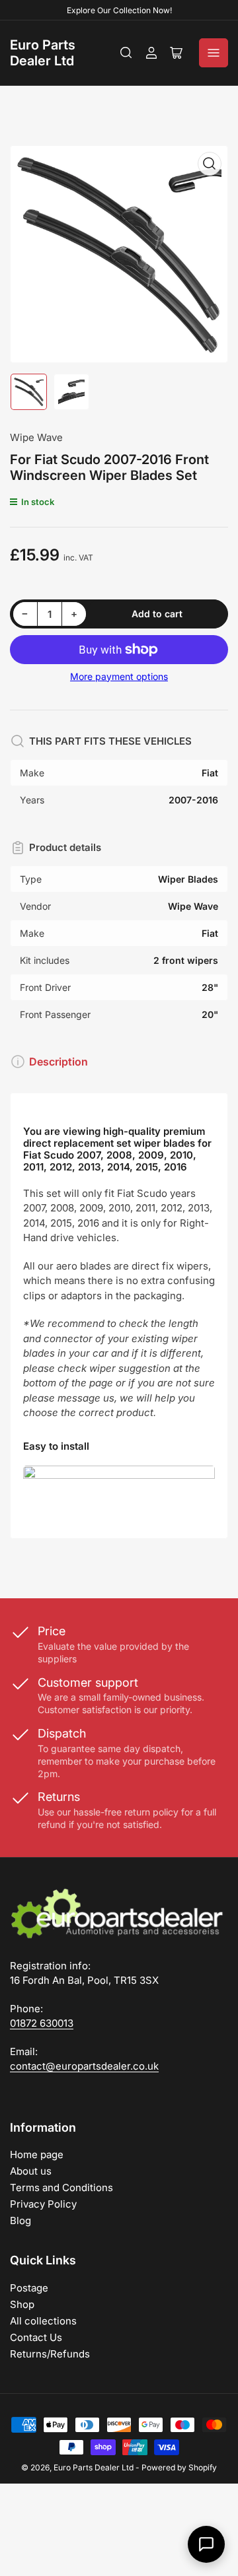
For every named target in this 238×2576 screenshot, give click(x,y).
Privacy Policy (43, 2204)
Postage (29, 2288)
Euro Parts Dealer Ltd (43, 53)
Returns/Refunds (50, 2354)
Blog (20, 2220)
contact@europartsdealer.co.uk (84, 2066)
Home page (37, 2154)
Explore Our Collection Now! (119, 10)
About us (31, 2171)
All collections (43, 2321)
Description (59, 1062)
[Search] (126, 53)
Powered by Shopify (179, 2467)
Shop (22, 2304)
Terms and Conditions (61, 2187)
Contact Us (36, 2337)
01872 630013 (42, 2023)
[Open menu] (214, 53)
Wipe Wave (36, 437)
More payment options (119, 676)
